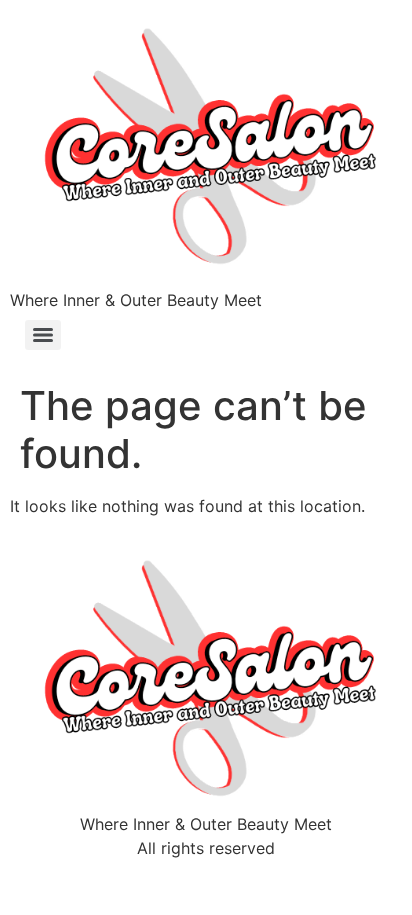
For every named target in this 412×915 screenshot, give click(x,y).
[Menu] (43, 335)
